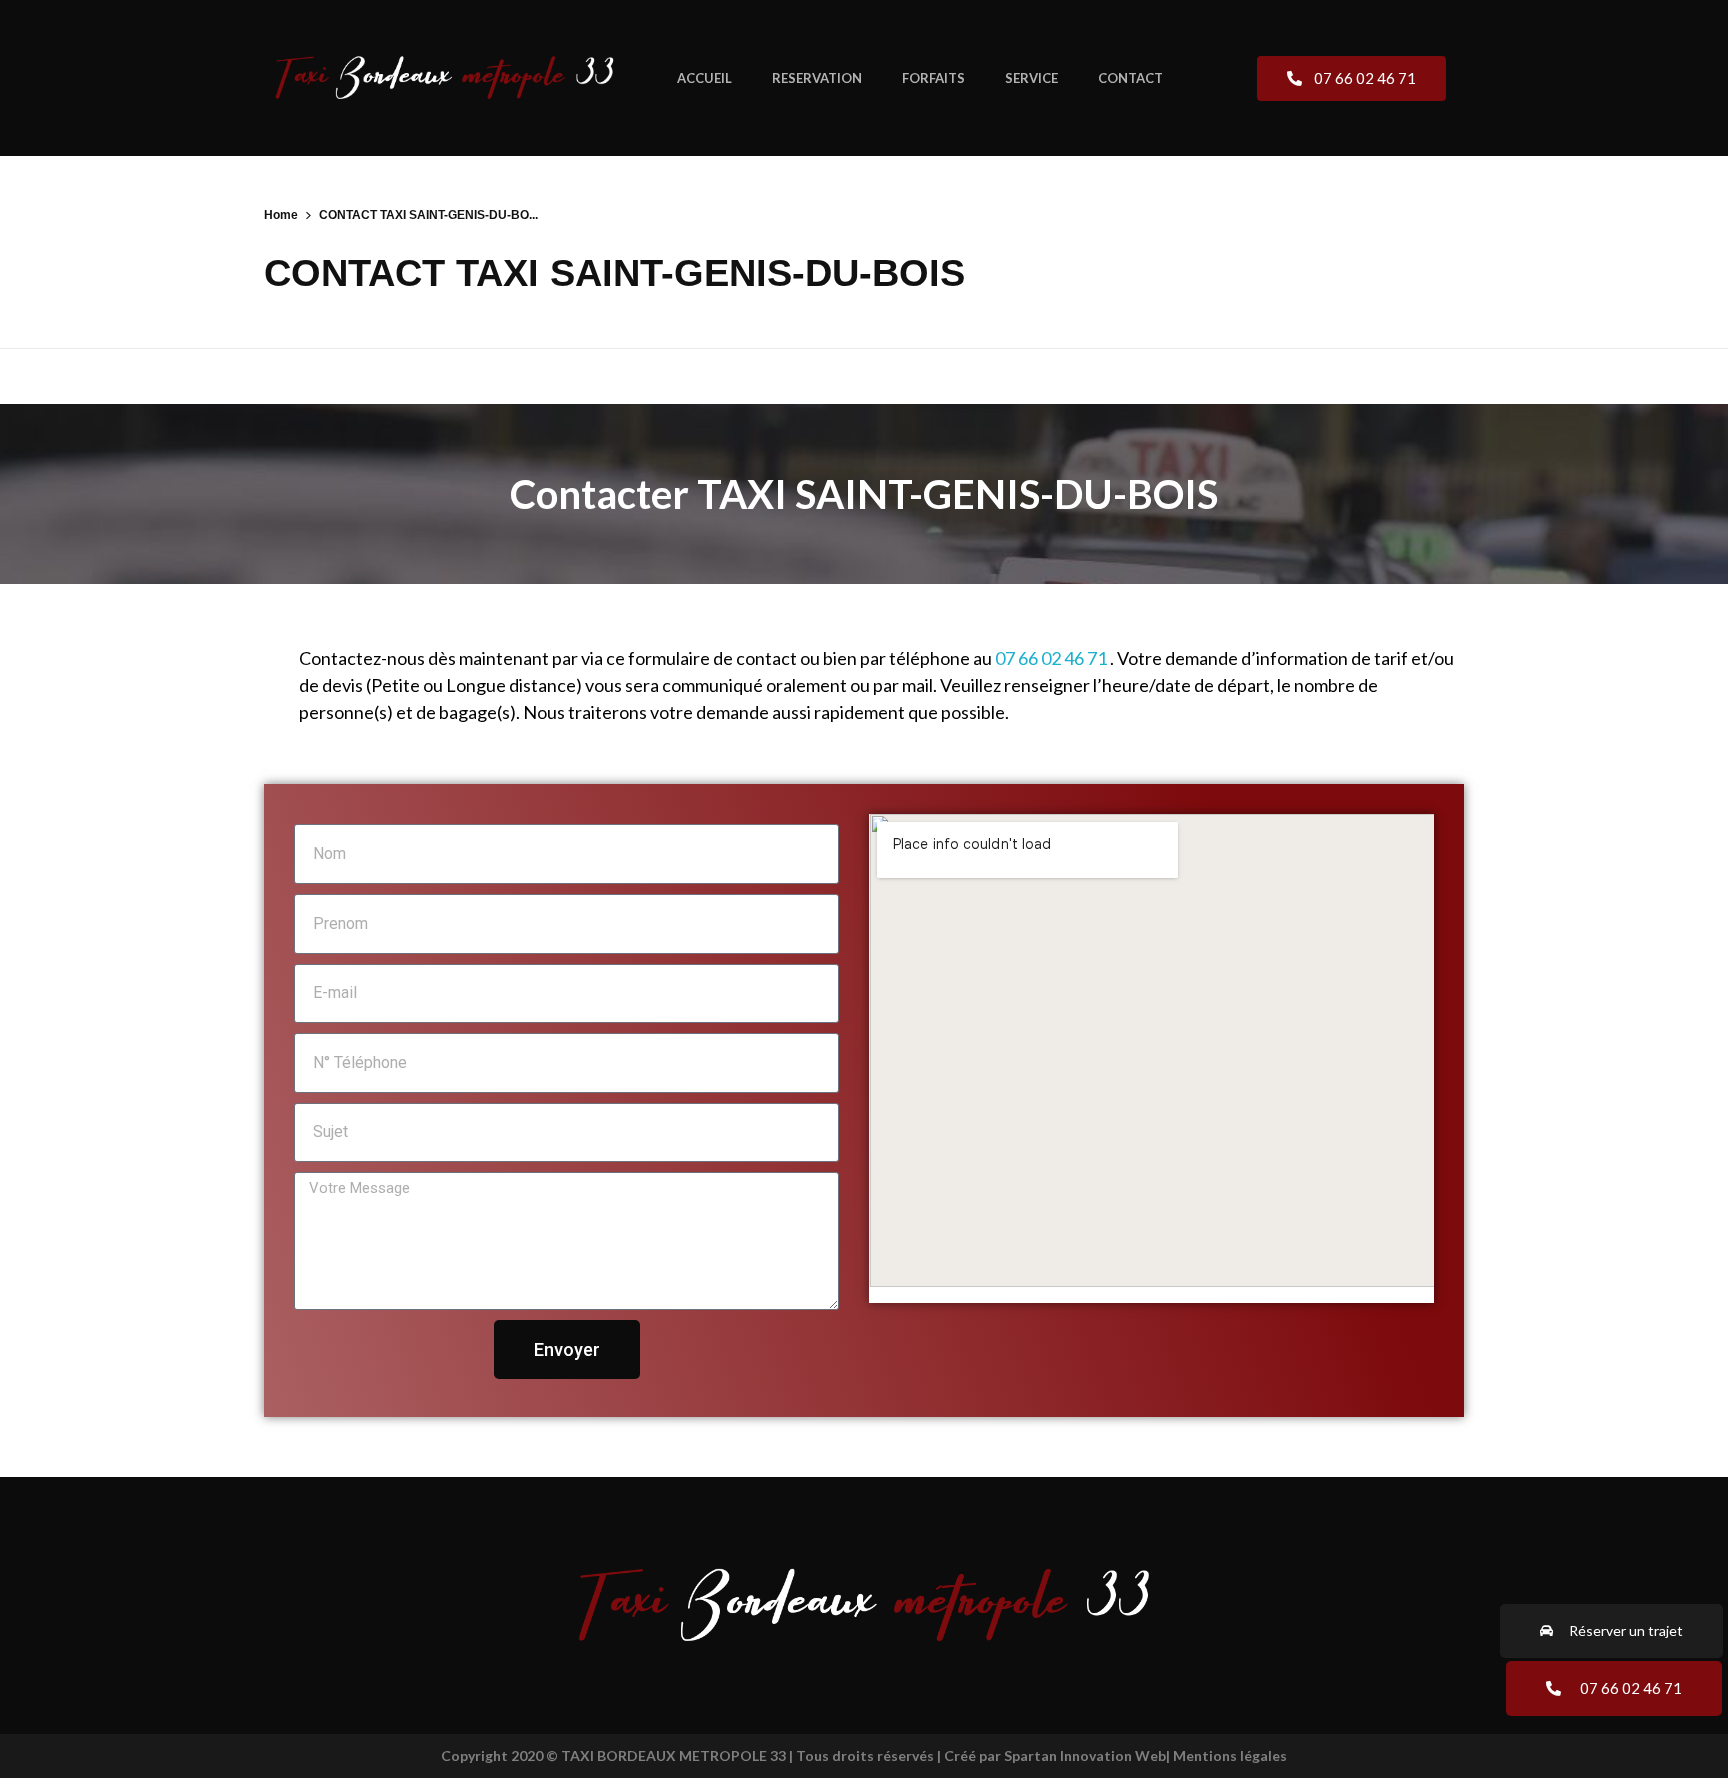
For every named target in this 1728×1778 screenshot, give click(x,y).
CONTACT (1130, 78)
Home (281, 215)
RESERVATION (817, 78)
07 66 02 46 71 (1051, 658)
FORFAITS (933, 78)
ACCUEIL (704, 78)
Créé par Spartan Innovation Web (1055, 1755)
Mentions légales (1230, 1755)
